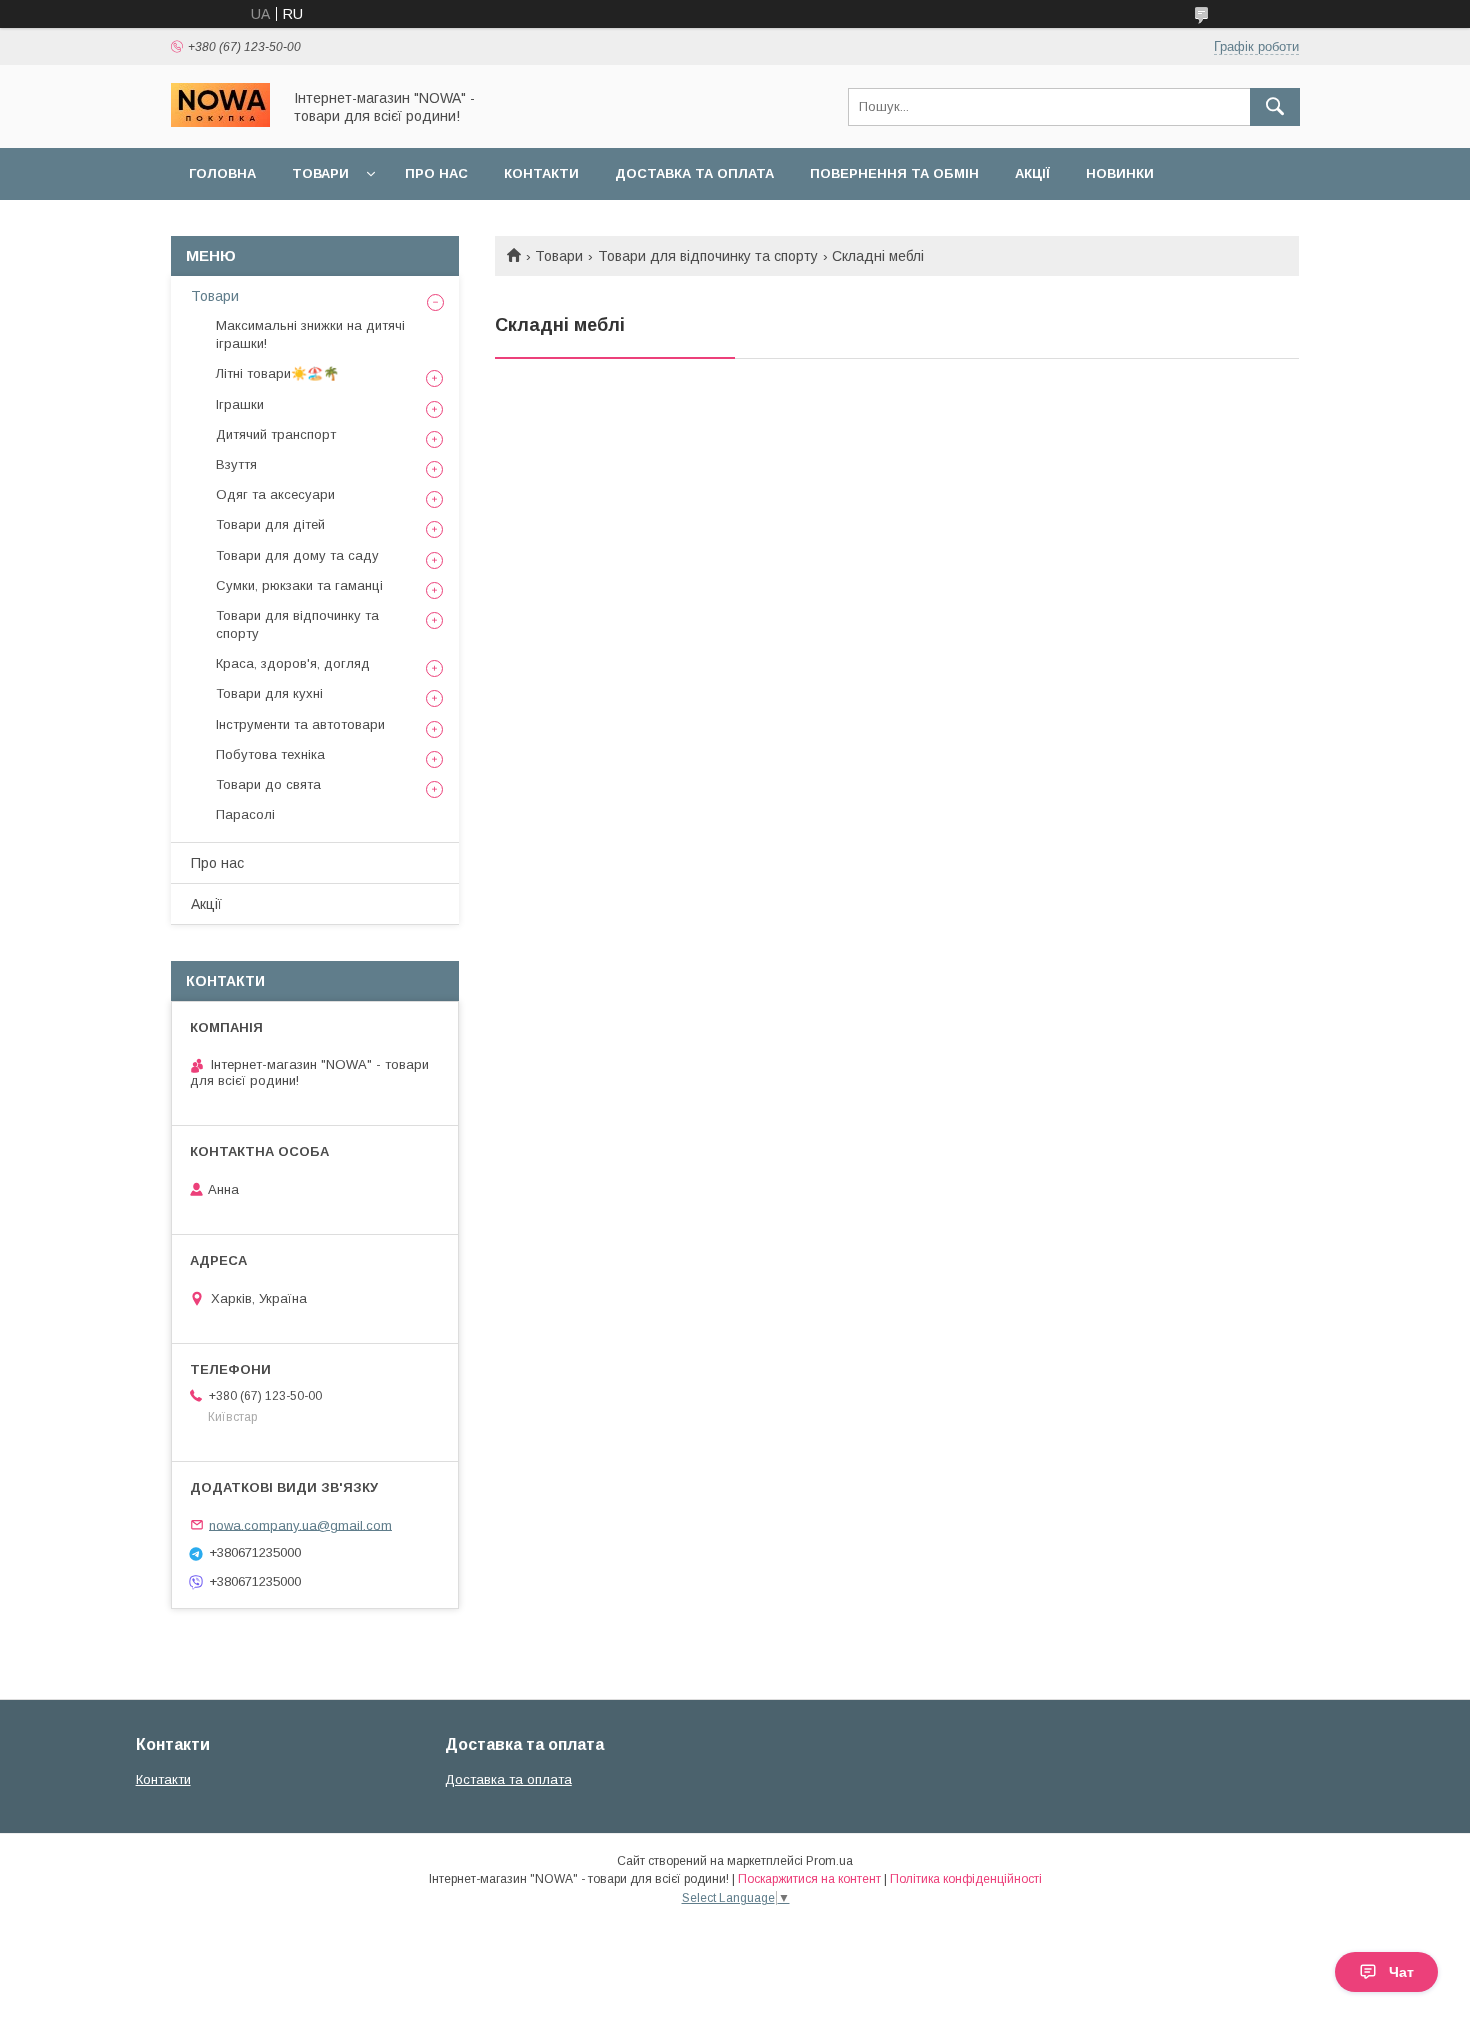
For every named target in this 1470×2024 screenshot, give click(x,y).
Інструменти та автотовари (300, 724)
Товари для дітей (270, 524)
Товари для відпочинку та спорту (708, 256)
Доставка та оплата (694, 173)
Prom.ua (829, 1861)
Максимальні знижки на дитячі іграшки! (310, 334)
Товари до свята (268, 784)
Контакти (541, 173)
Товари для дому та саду (297, 555)
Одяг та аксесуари (275, 494)
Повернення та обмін (894, 173)
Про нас (436, 173)
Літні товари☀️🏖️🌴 (277, 373)
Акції (1032, 173)
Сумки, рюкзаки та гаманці (299, 585)
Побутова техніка (270, 754)
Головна (222, 173)
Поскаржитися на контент (809, 1879)
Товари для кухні (269, 693)
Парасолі (245, 814)
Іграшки (240, 404)
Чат (1401, 1972)
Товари (320, 173)
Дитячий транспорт (276, 434)
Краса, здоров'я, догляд (293, 663)
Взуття (236, 464)
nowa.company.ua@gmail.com (300, 1524)
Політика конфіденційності (966, 1879)
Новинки (1120, 173)
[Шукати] (1275, 107)
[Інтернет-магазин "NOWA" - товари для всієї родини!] (220, 122)
